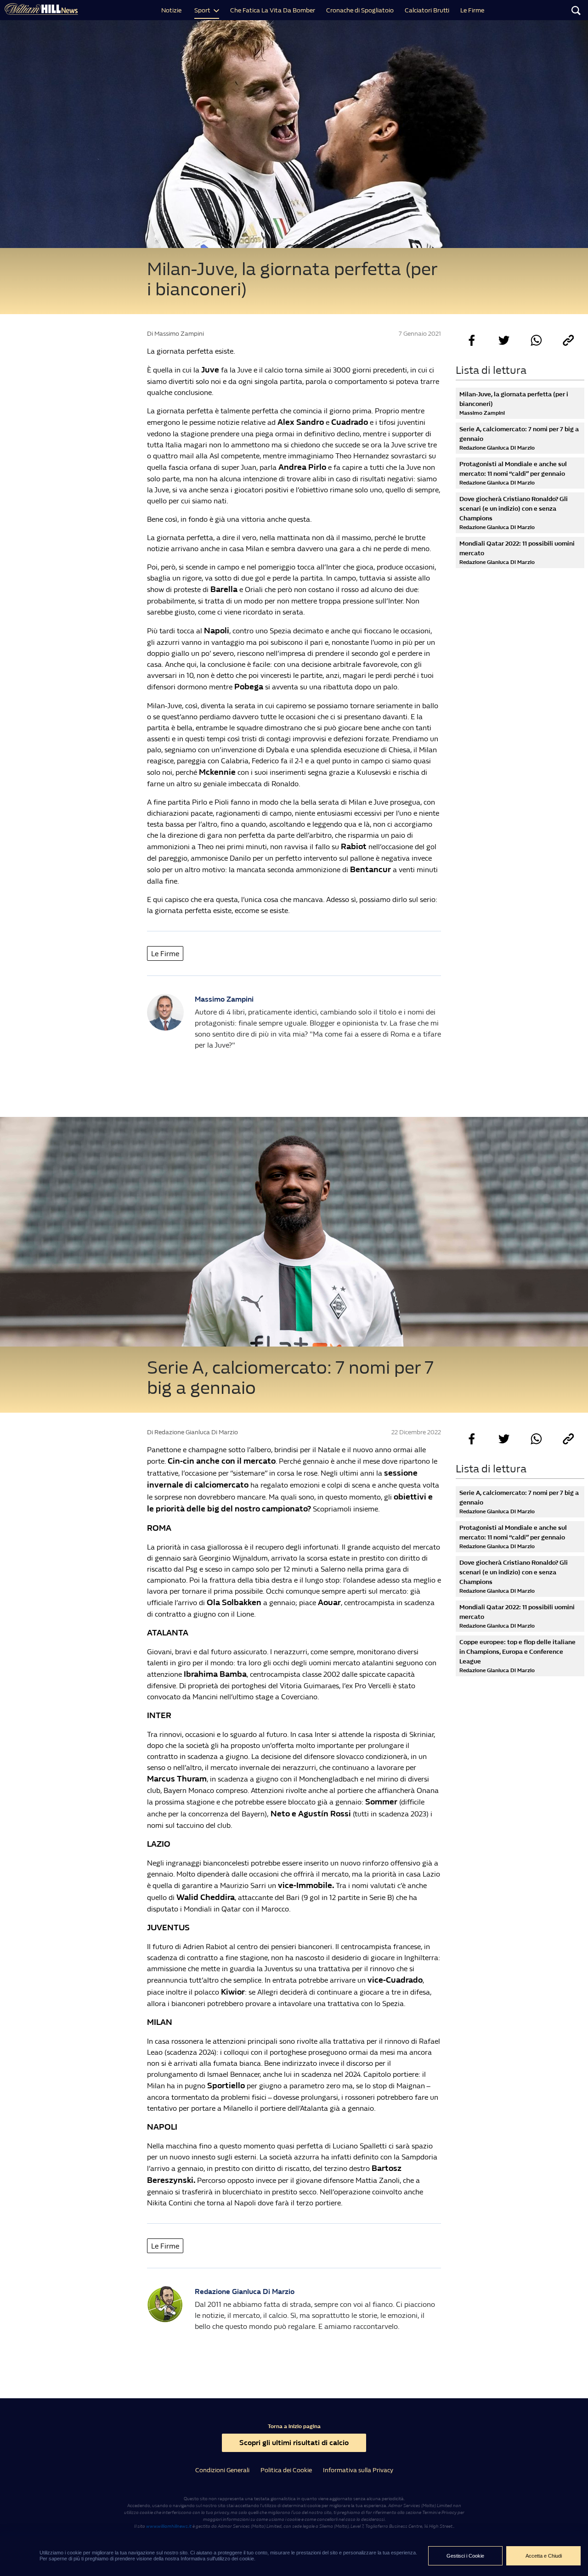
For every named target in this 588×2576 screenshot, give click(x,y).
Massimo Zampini (224, 999)
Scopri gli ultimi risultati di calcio (294, 2443)
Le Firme (472, 10)
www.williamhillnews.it (169, 2526)
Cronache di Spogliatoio (360, 10)
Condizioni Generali (222, 2470)
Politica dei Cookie (286, 2470)
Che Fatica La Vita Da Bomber (273, 10)
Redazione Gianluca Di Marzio (245, 2291)
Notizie (171, 10)
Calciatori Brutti (427, 10)
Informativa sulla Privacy (358, 2470)
